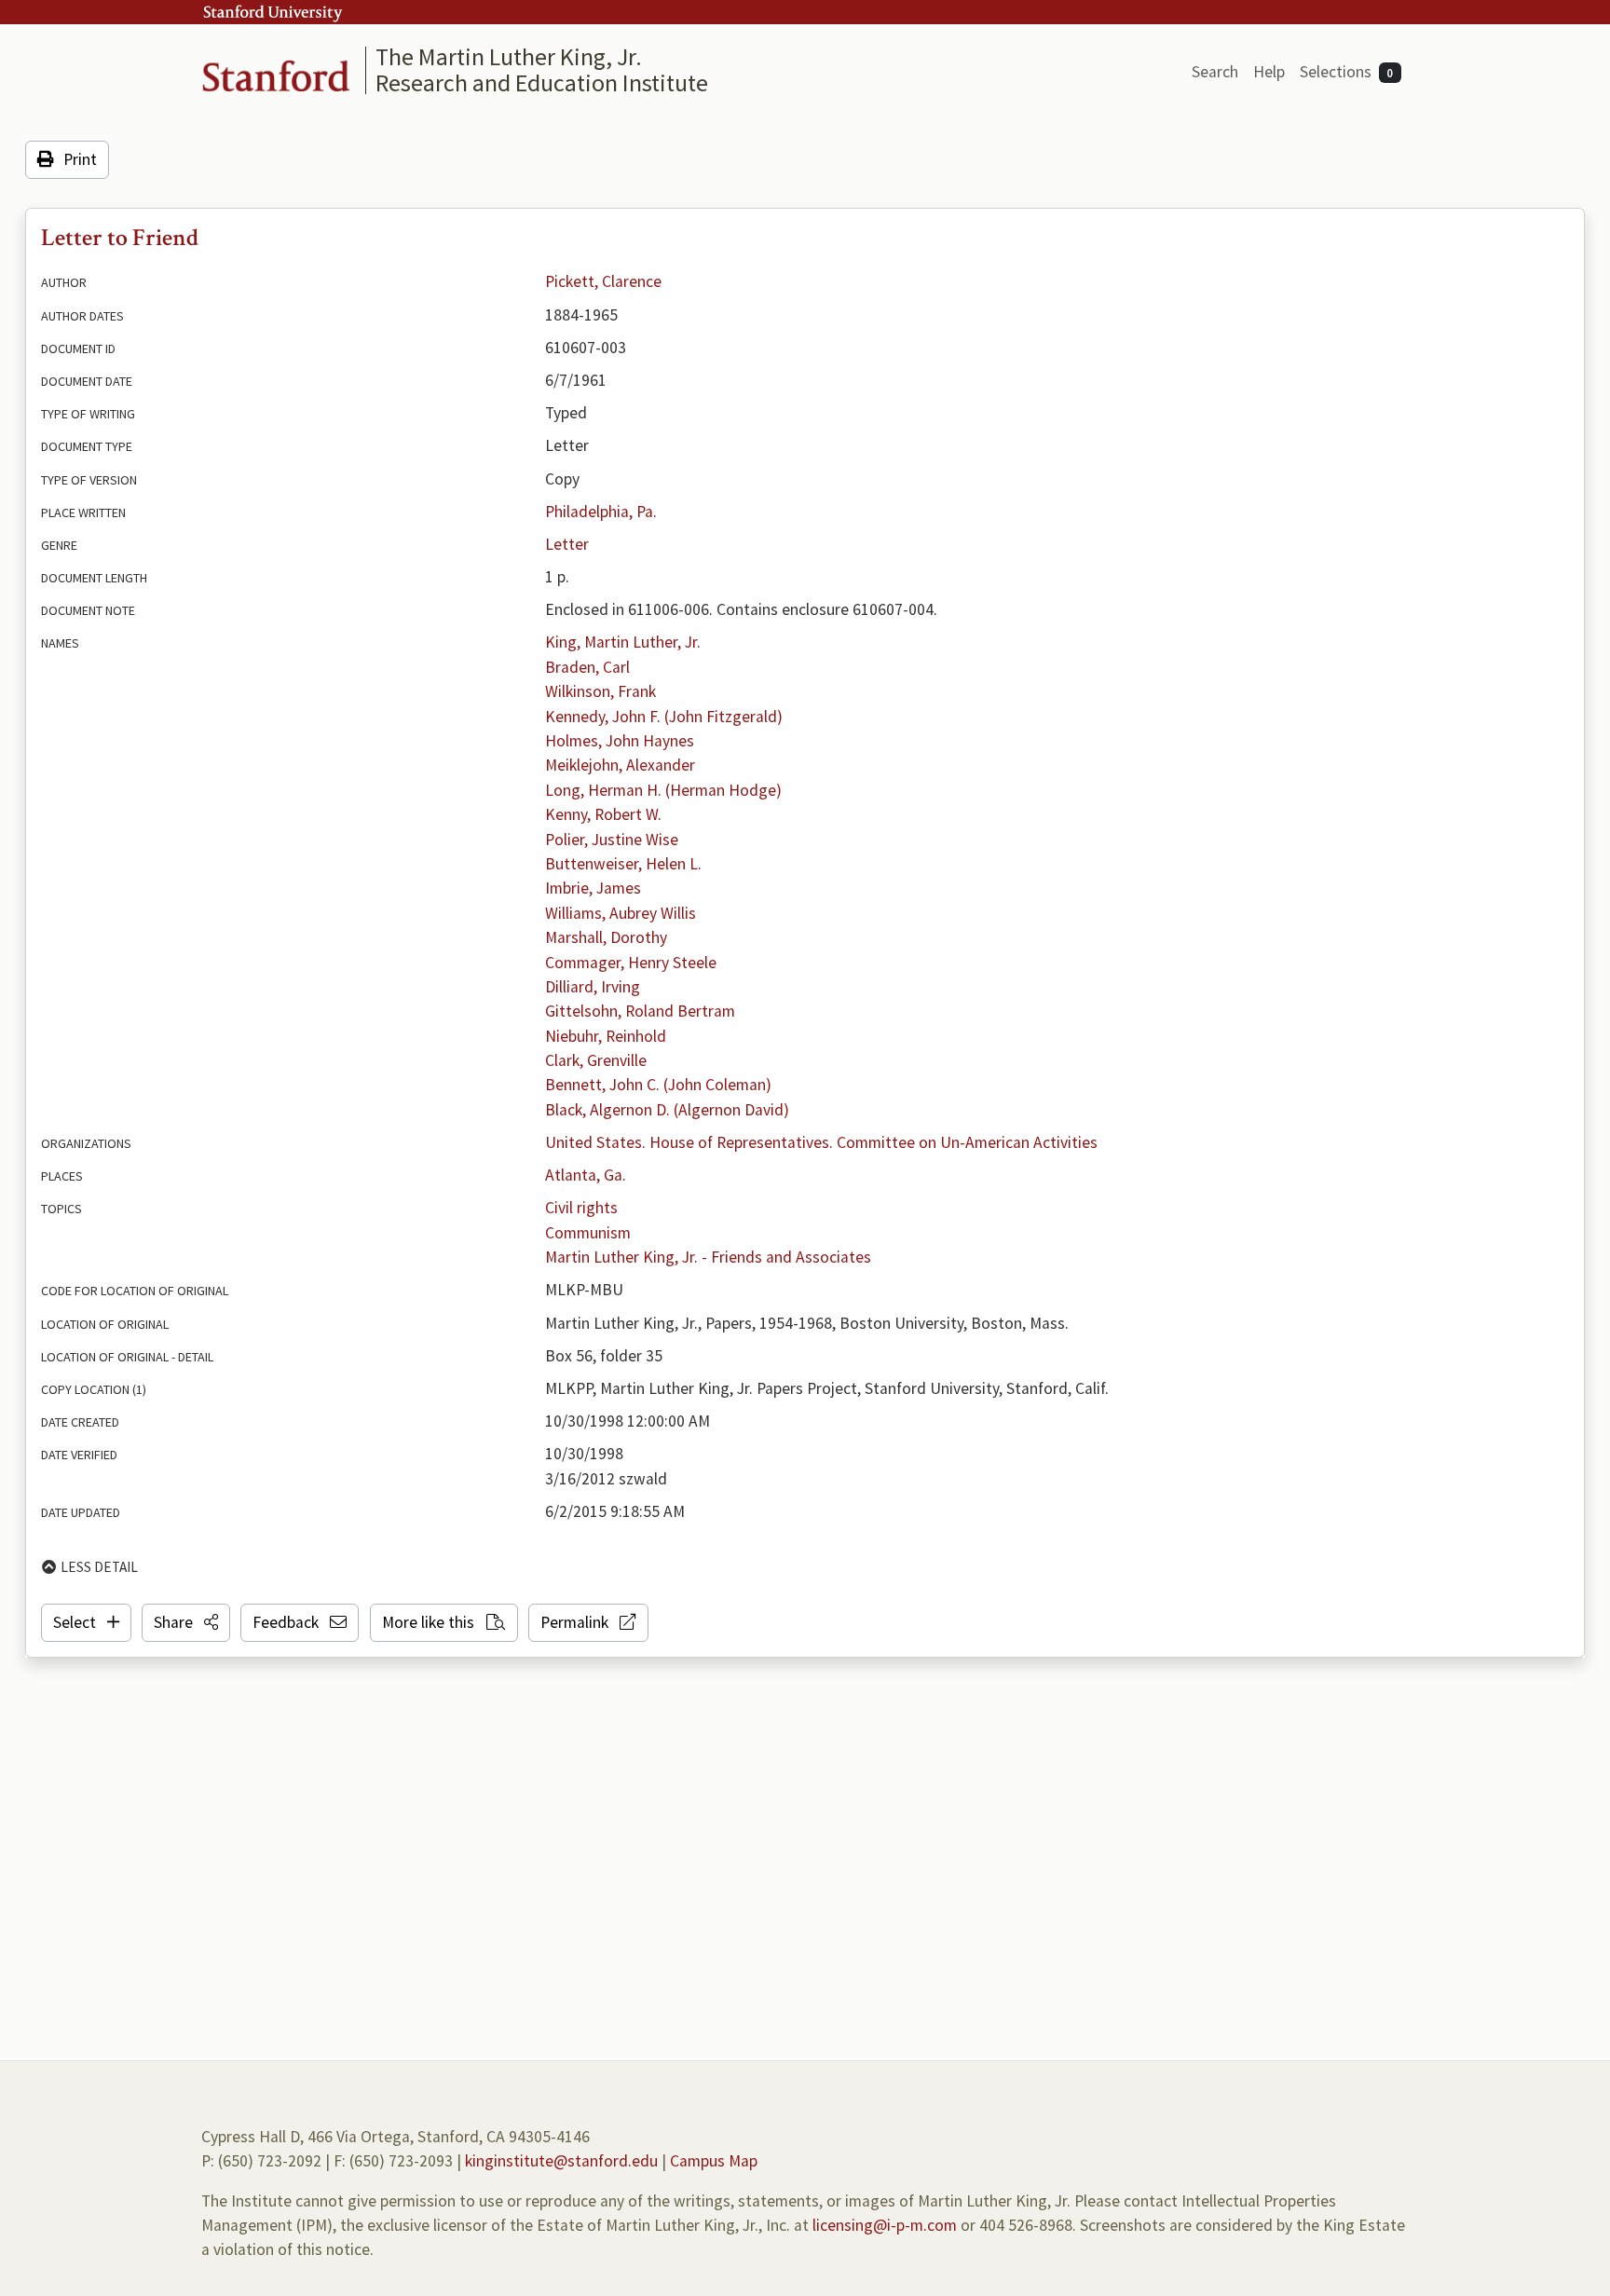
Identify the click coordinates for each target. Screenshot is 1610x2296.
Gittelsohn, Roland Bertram (640, 1011)
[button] (186, 1622)
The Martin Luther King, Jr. (509, 56)
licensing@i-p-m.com (885, 2225)
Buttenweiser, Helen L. (623, 864)
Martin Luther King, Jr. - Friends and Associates (708, 1257)
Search (1215, 72)
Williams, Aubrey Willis (621, 913)
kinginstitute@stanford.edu (561, 2161)
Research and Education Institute (542, 82)
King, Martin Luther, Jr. (623, 642)
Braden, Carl (587, 667)
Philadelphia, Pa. (601, 512)
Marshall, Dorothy (606, 937)
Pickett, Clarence (603, 281)
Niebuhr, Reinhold (606, 1036)
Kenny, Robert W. (603, 814)
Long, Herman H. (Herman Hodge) (663, 790)
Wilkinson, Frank (600, 691)
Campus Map (714, 2161)
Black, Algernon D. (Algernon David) (667, 1110)
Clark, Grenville (596, 1060)
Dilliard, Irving (593, 987)
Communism (588, 1233)
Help (1269, 72)
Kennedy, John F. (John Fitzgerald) (664, 717)
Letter (567, 544)
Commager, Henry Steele (631, 963)
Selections (1347, 72)
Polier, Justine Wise (612, 840)
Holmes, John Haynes (620, 741)
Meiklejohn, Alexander (620, 765)
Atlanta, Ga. (586, 1175)
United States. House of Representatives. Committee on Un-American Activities (821, 1142)
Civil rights (581, 1208)
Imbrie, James (593, 888)
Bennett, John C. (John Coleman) (658, 1085)
